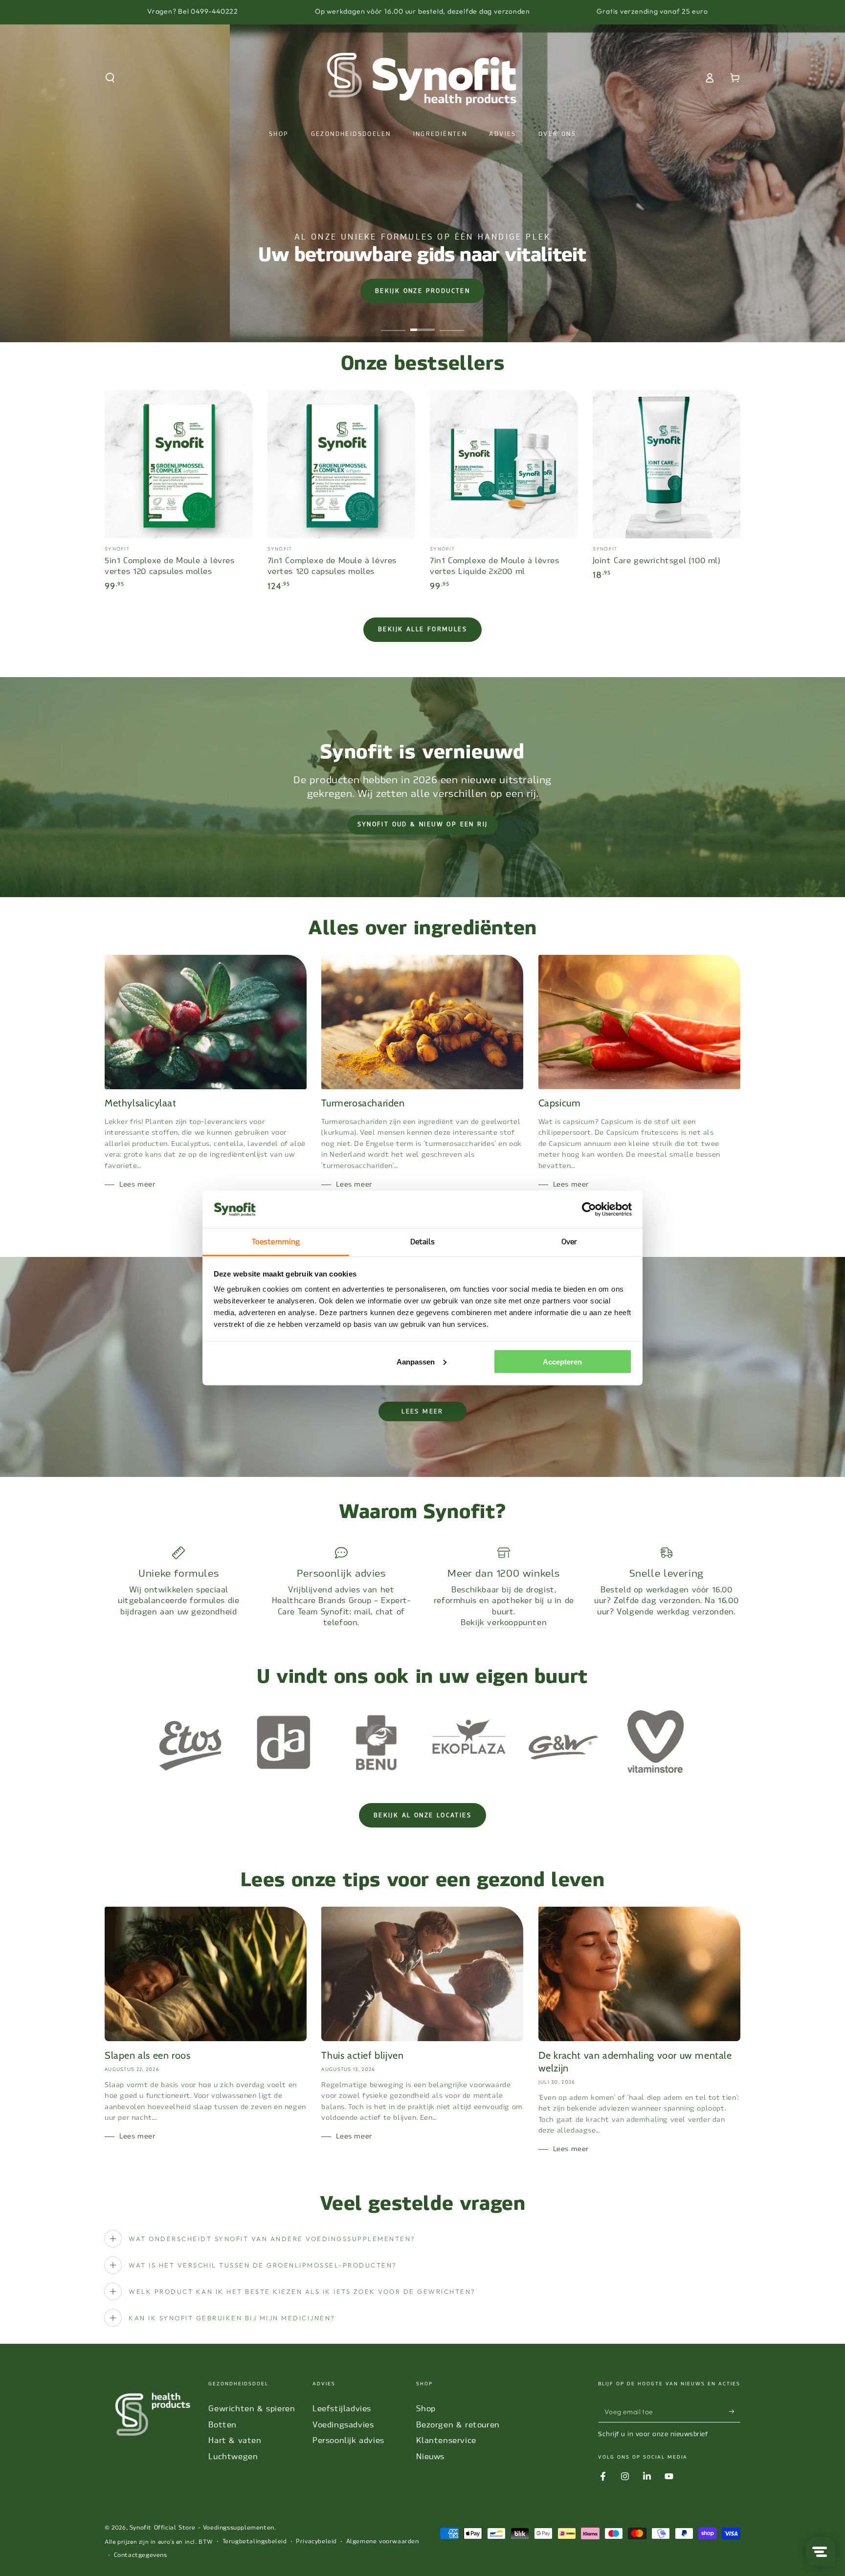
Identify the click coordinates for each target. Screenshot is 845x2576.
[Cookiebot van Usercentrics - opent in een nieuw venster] (589, 1210)
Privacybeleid (316, 2541)
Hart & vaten (235, 2440)
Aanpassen (416, 1361)
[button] (110, 78)
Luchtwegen (233, 2456)
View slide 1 (393, 323)
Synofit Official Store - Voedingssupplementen (202, 2528)
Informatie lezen (452, 288)
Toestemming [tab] (276, 1242)
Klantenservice (446, 2440)
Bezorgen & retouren (458, 2425)
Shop (426, 2409)
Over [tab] (569, 1242)
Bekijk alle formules (422, 629)
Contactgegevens (141, 2555)
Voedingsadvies (343, 2425)
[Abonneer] (735, 2411)
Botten (222, 2425)
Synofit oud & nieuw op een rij (423, 824)
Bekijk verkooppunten (504, 1622)
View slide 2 (422, 323)
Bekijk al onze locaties (422, 1815)
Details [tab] (423, 1242)
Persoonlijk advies (348, 2440)
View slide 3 (452, 323)
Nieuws (430, 2456)
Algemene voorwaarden (383, 2541)
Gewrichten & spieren (252, 2409)
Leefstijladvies (342, 2409)
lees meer (422, 1411)
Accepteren (562, 1361)
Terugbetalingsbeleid (255, 2541)
